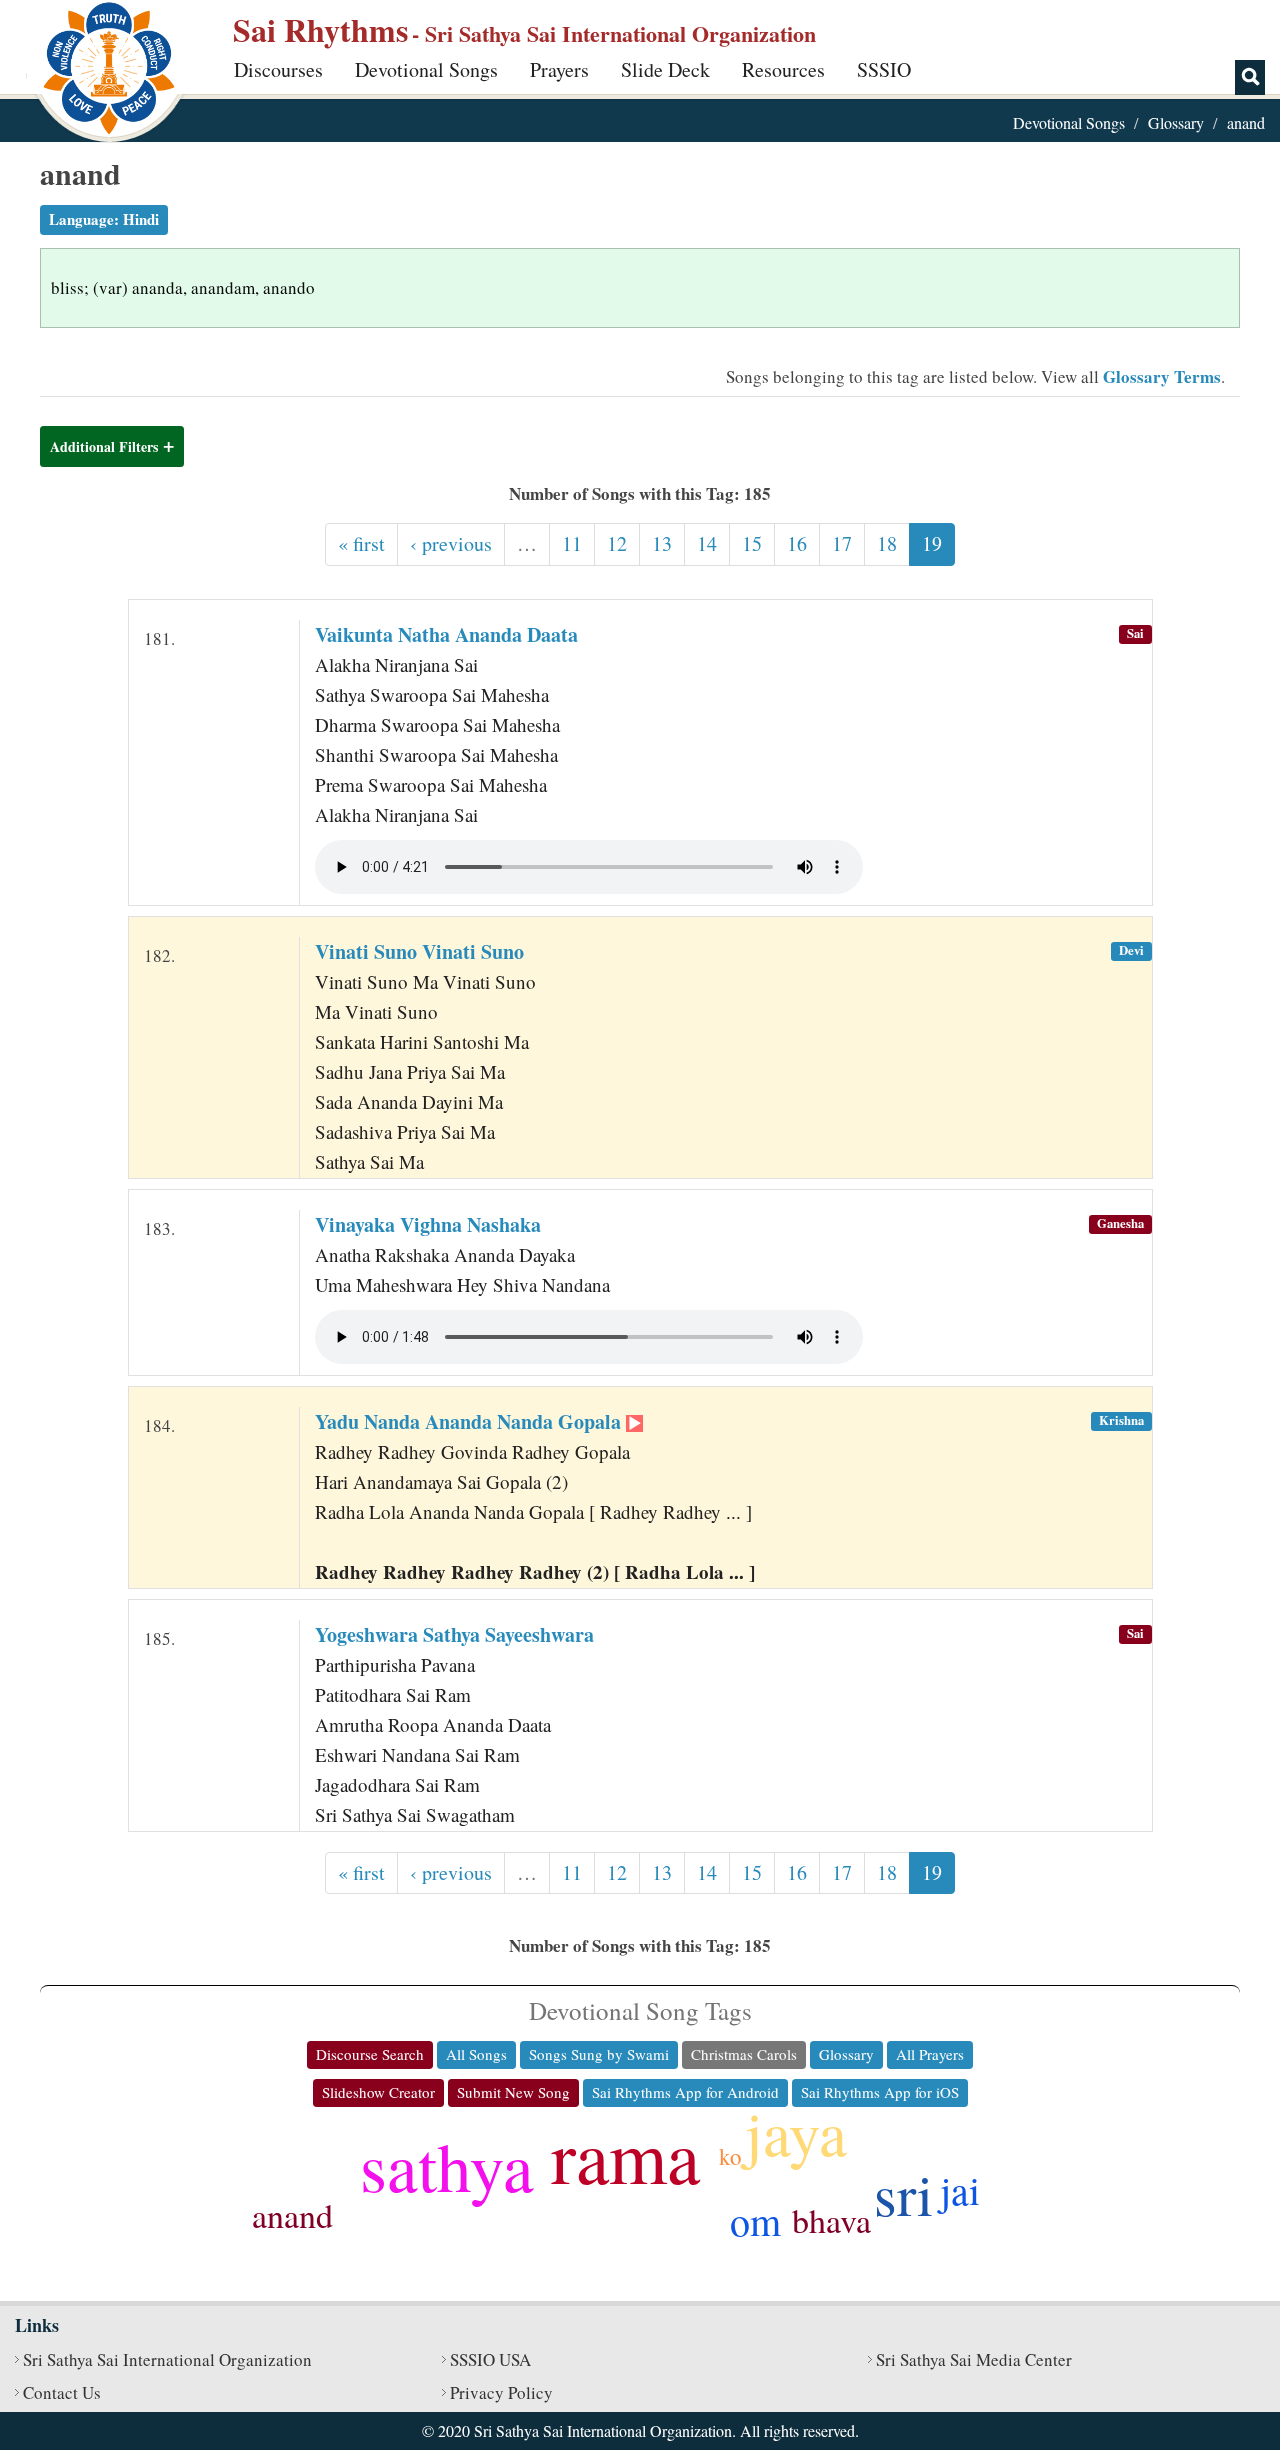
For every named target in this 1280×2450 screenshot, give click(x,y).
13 (662, 543)
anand (292, 2215)
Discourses (278, 69)
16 (797, 543)
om (755, 2220)
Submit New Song (513, 2092)
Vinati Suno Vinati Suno (419, 951)
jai (960, 2189)
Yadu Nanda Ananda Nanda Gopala (470, 1421)
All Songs (476, 2054)
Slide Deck (665, 69)
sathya (447, 2165)
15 (752, 543)
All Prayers (930, 2054)
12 (617, 543)
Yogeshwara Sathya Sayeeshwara (454, 1634)
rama (625, 2155)
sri (903, 2193)
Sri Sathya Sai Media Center (974, 2359)
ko (730, 2156)
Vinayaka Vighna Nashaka (428, 1224)
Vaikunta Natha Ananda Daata (446, 634)
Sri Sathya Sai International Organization (167, 2359)
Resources (783, 69)
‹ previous (451, 543)
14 (707, 543)
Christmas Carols (744, 2054)
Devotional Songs (426, 69)
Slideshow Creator (378, 2092)
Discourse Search (370, 2054)
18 (887, 543)
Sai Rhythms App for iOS (880, 2092)
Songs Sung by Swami (599, 2054)
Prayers (559, 69)
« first (361, 543)
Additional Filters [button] (104, 446)
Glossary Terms (1162, 376)
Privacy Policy (501, 2392)
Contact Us (62, 2392)
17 (842, 543)
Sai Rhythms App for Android (685, 2092)
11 (572, 543)
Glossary (1176, 122)
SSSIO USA (490, 2359)
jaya (796, 2132)
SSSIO (884, 69)
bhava (831, 2220)
